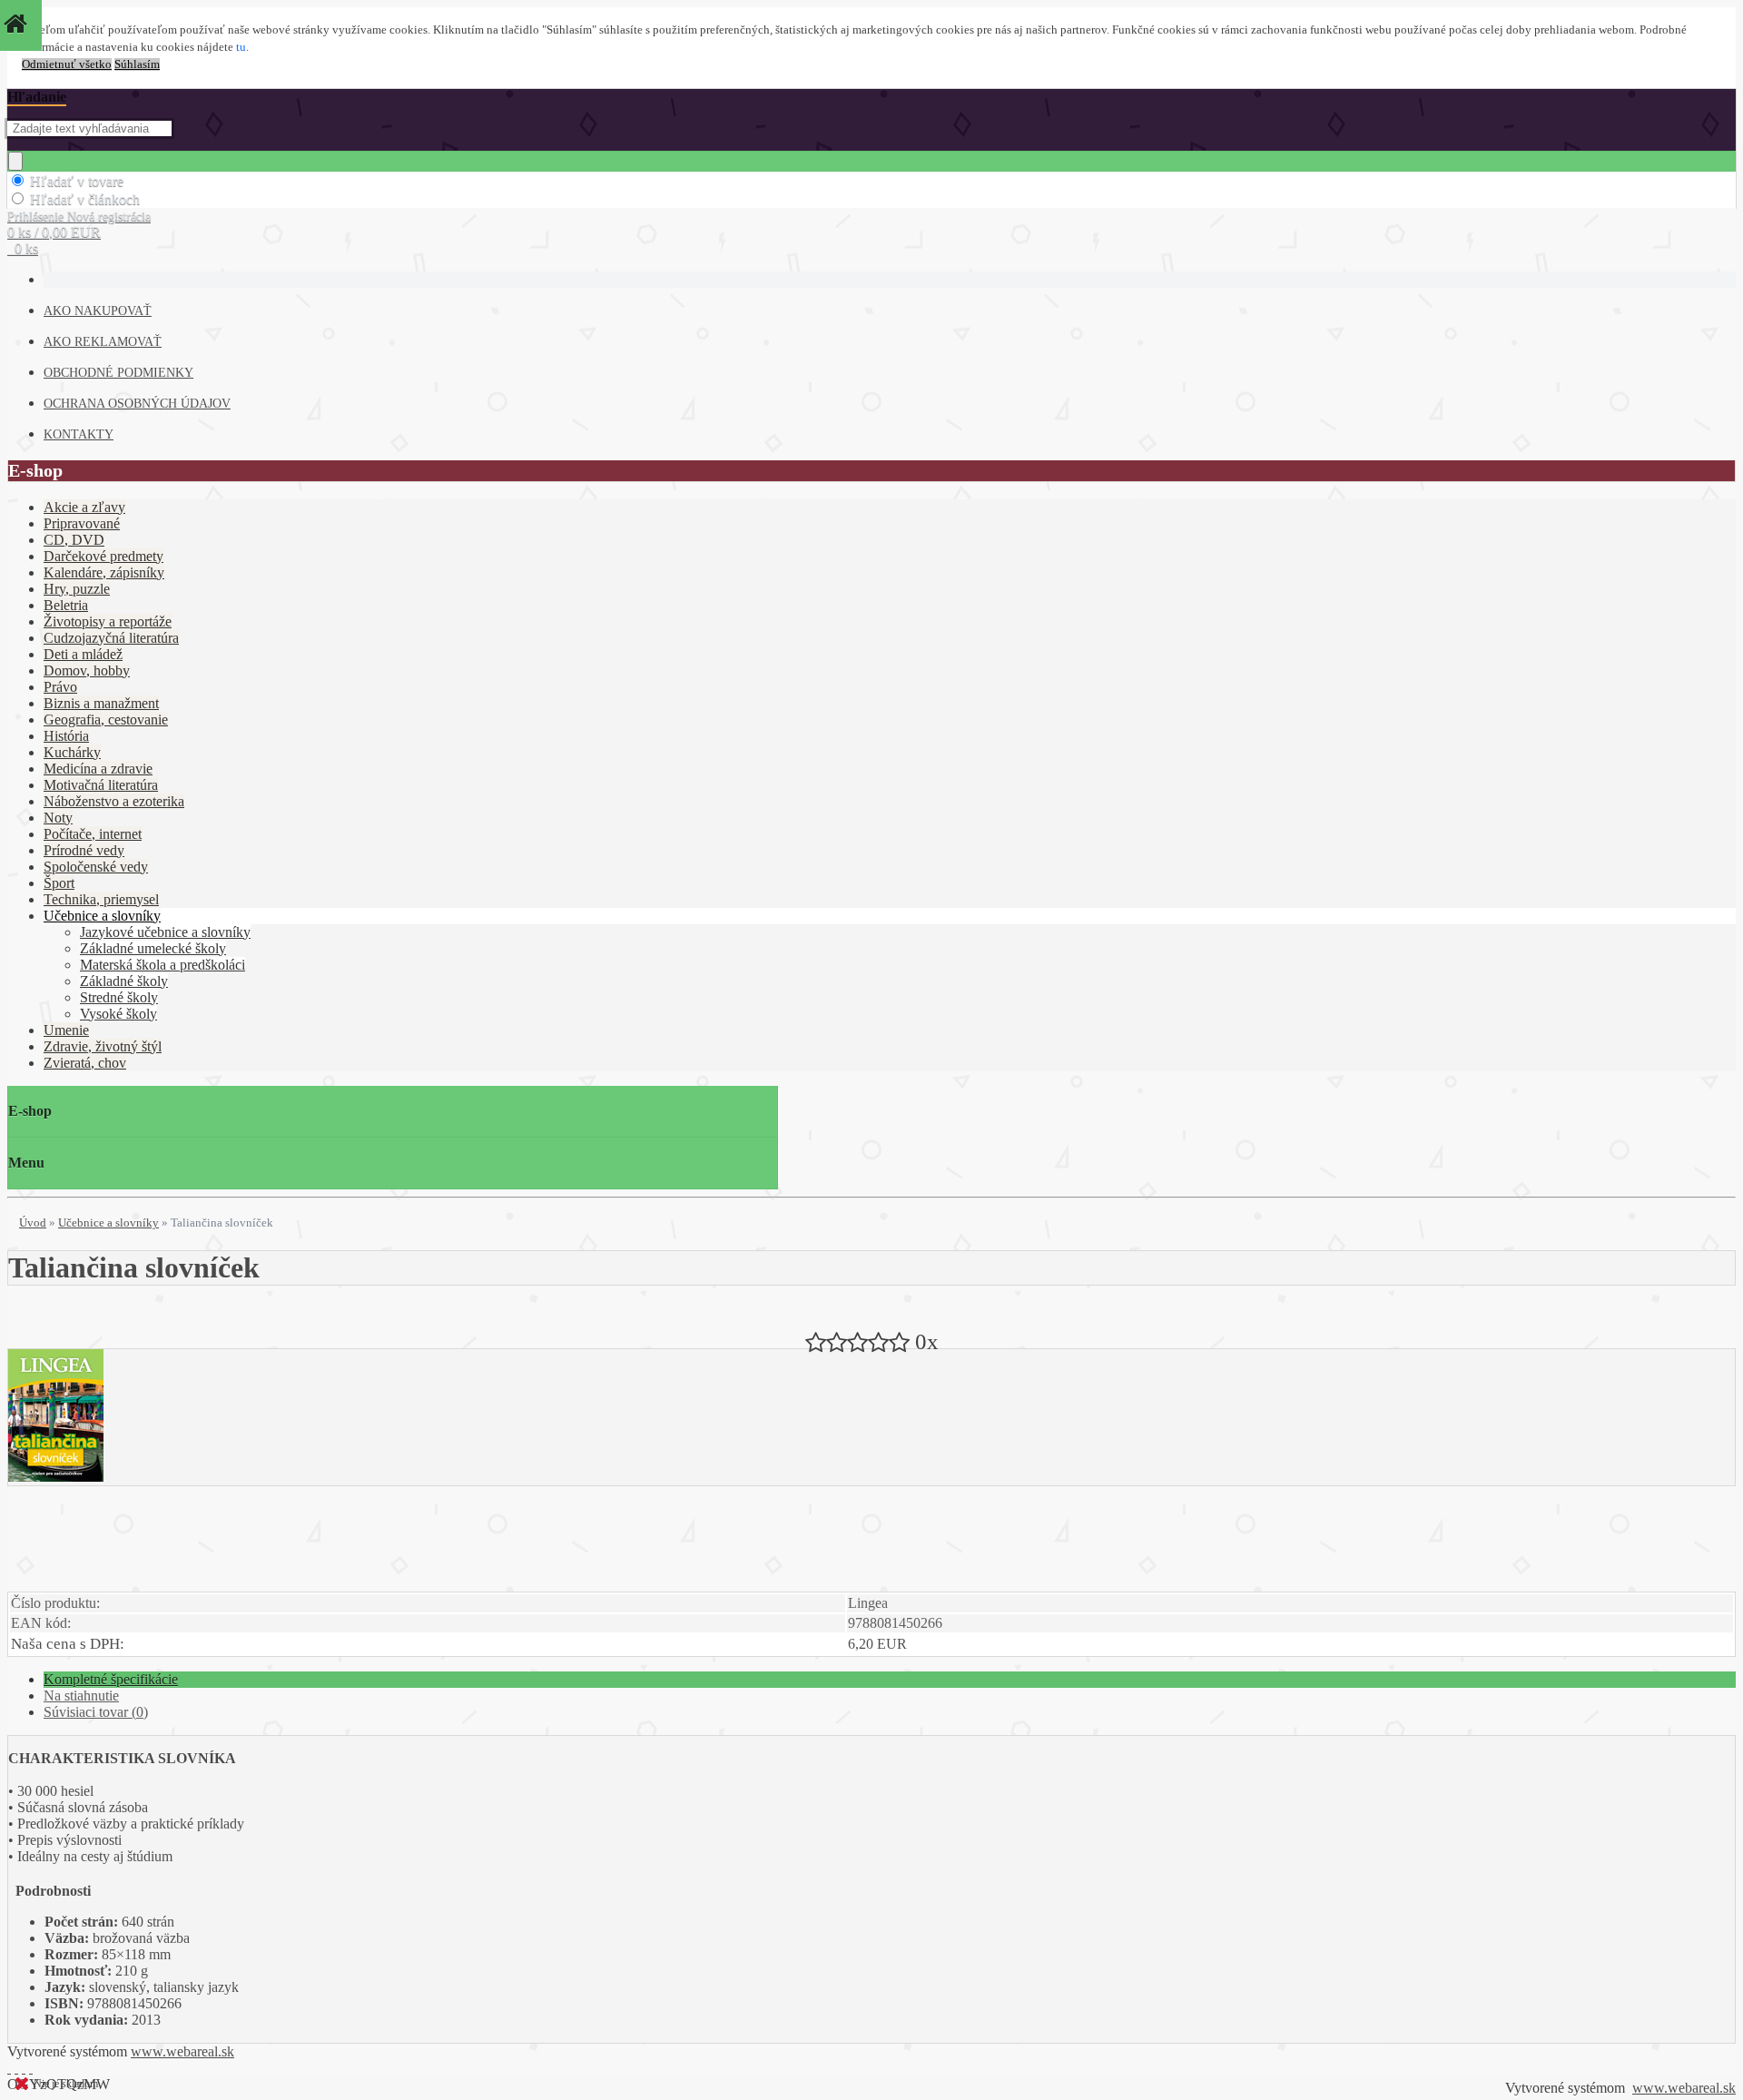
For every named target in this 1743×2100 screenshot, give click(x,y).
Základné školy (124, 981)
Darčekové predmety (103, 556)
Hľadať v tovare (77, 181)
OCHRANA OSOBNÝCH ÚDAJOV (137, 404)
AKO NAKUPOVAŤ (98, 311)
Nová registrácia (109, 217)
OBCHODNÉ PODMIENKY (118, 373)
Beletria (66, 605)
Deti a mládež (83, 654)
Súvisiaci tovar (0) (96, 1712)
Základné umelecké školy (153, 948)
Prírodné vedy (84, 850)
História (66, 736)
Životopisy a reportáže (108, 621)
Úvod (33, 1223)
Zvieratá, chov (85, 1063)
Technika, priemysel (101, 899)
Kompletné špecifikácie (111, 1679)
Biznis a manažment (101, 703)
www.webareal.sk (182, 2051)
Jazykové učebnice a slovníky (165, 932)
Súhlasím (137, 64)
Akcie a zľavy (84, 507)
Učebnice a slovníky (102, 916)
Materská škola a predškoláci (162, 965)
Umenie (66, 1030)
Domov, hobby (87, 670)
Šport (59, 883)
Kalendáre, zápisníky (104, 572)
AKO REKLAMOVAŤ (103, 342)
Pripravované (82, 523)
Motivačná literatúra (101, 785)
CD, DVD (74, 540)
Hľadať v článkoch (85, 199)
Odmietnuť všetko (67, 64)
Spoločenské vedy (96, 867)
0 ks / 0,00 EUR (54, 232)
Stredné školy (119, 997)
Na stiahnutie (81, 1696)
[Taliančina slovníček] (56, 1477)
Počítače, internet (93, 834)
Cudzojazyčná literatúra (111, 638)
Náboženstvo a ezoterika (114, 801)
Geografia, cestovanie (106, 720)
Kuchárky (72, 752)
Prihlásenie (37, 217)
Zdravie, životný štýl (103, 1046)
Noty (58, 818)
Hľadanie (37, 97)
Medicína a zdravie (98, 769)
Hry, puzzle (77, 589)
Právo (60, 687)
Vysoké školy (118, 1014)
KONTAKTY (79, 434)
